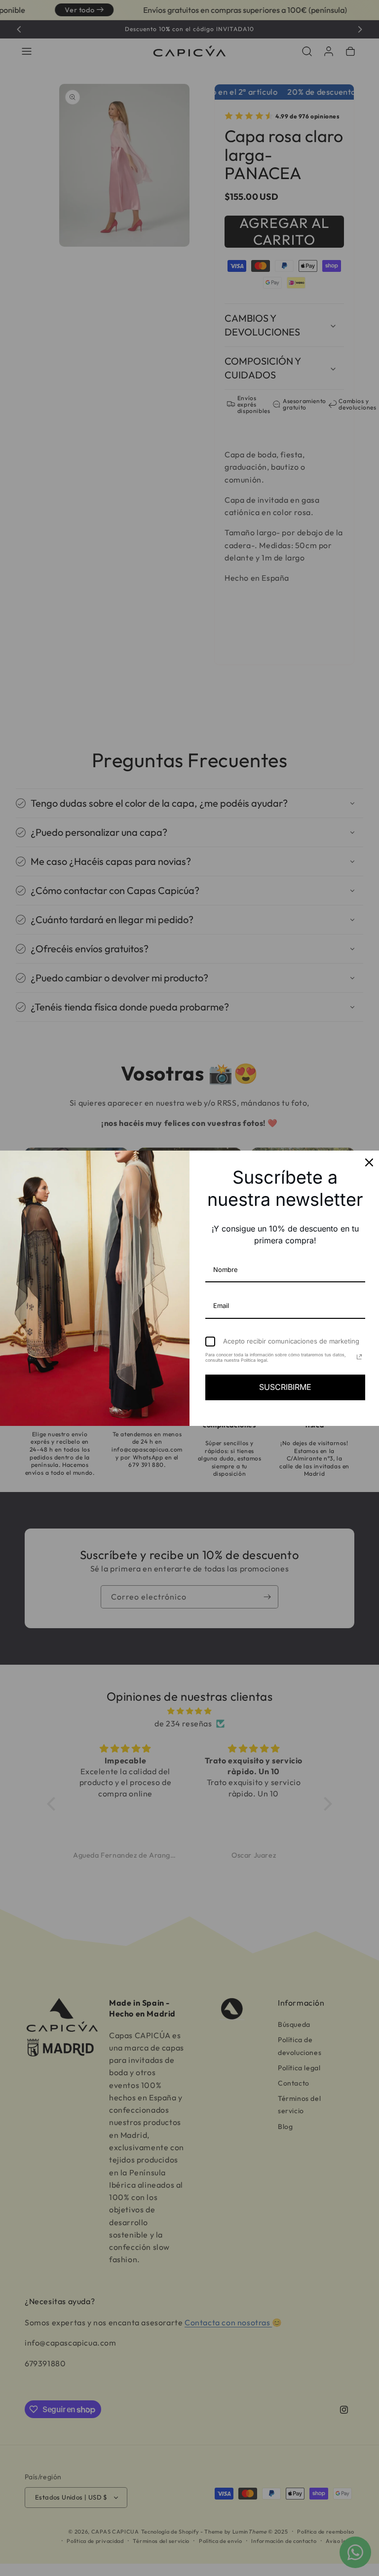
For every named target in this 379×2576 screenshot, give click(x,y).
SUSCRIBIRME (285, 1387)
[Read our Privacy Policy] (359, 1357)
